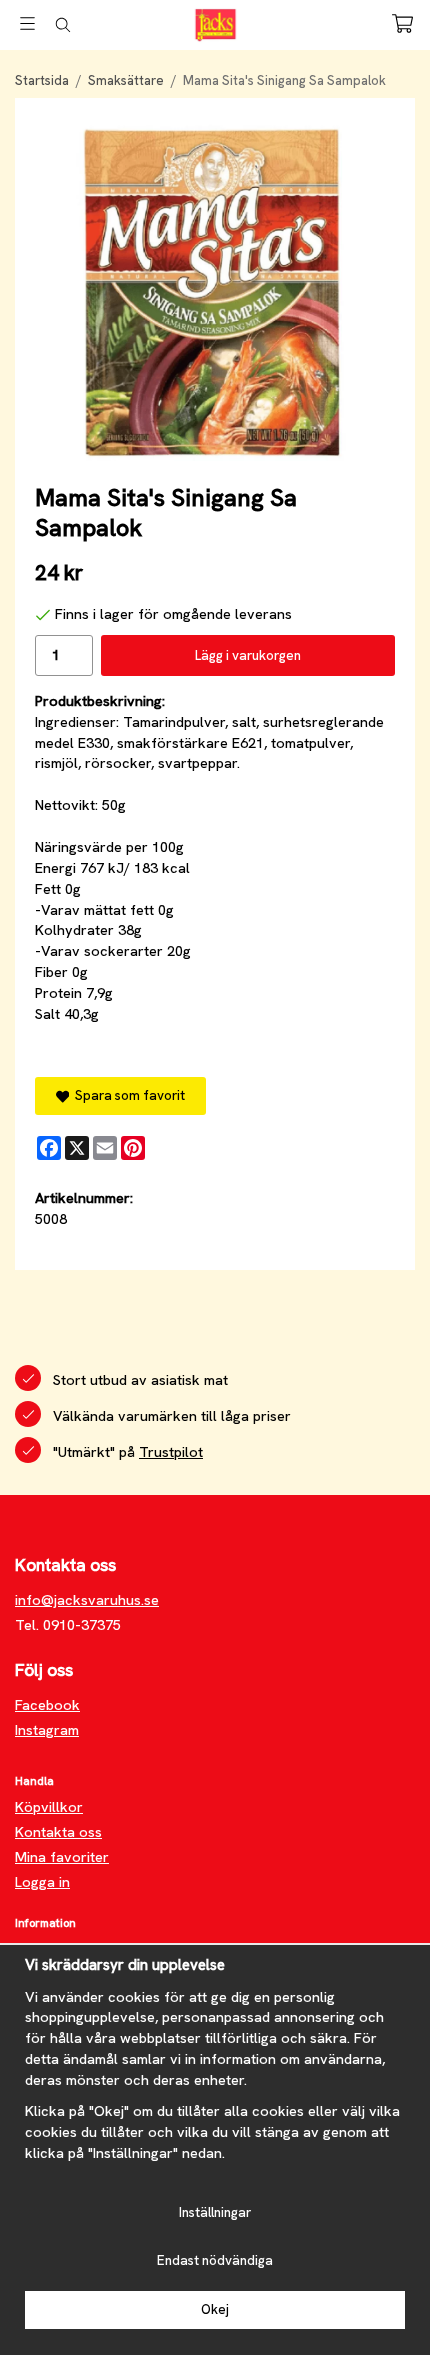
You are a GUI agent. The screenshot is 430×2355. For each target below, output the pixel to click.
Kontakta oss (58, 1832)
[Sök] (62, 25)
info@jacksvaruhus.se (87, 1600)
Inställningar (215, 2212)
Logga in (42, 1882)
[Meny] (27, 23)
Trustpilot (171, 1452)
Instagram (47, 1730)
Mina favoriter (62, 1857)
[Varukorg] (402, 23)
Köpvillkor (49, 1807)
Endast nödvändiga (215, 2260)
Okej (215, 2309)
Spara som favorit (127, 1095)
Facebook (47, 1705)
